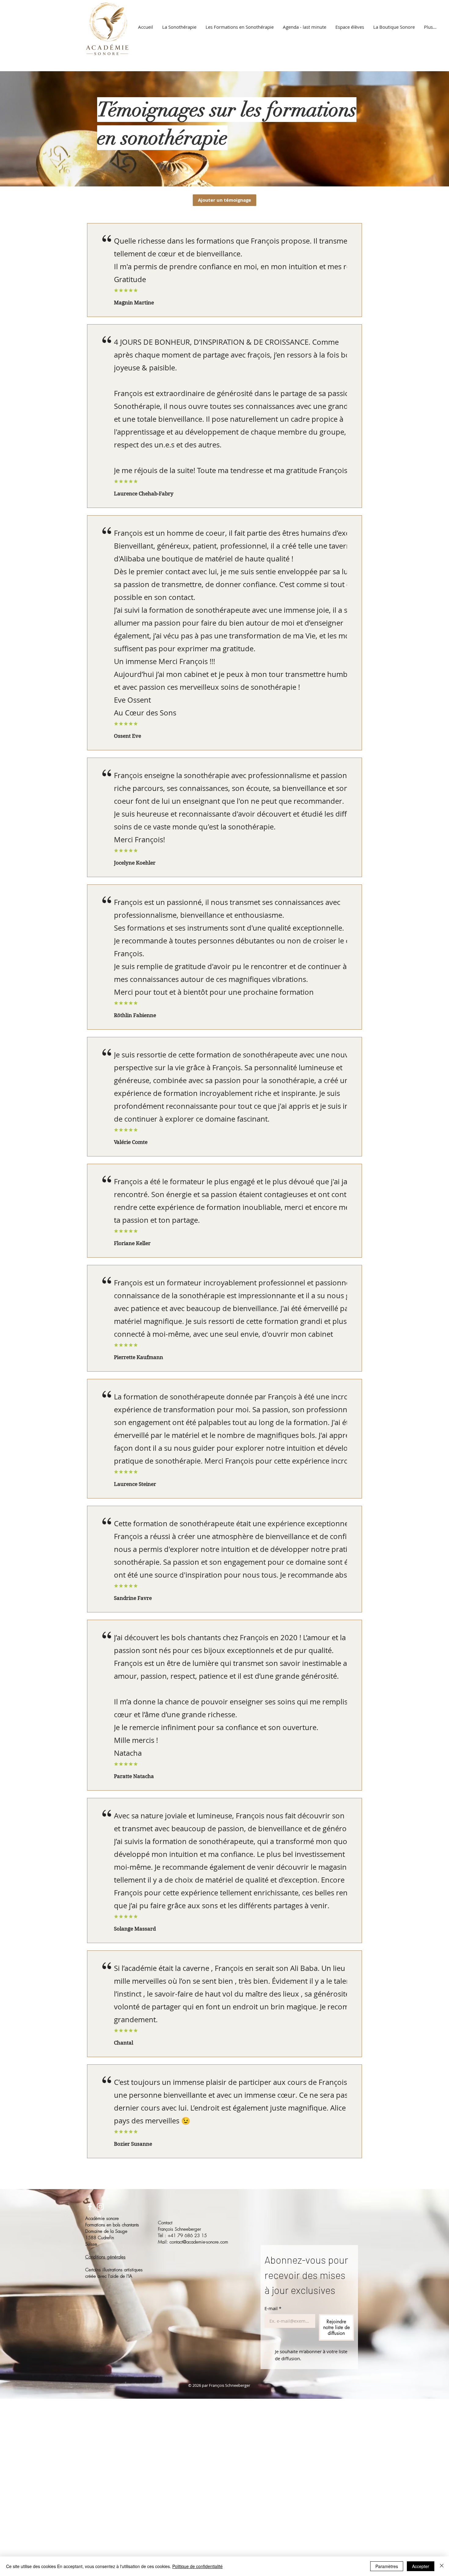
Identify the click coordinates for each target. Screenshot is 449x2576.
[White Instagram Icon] (100, 2207)
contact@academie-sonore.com (199, 2242)
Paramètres (387, 2566)
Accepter (421, 2566)
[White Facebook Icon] (90, 2207)
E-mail (273, 2308)
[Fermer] (442, 2566)
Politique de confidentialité (197, 2566)
